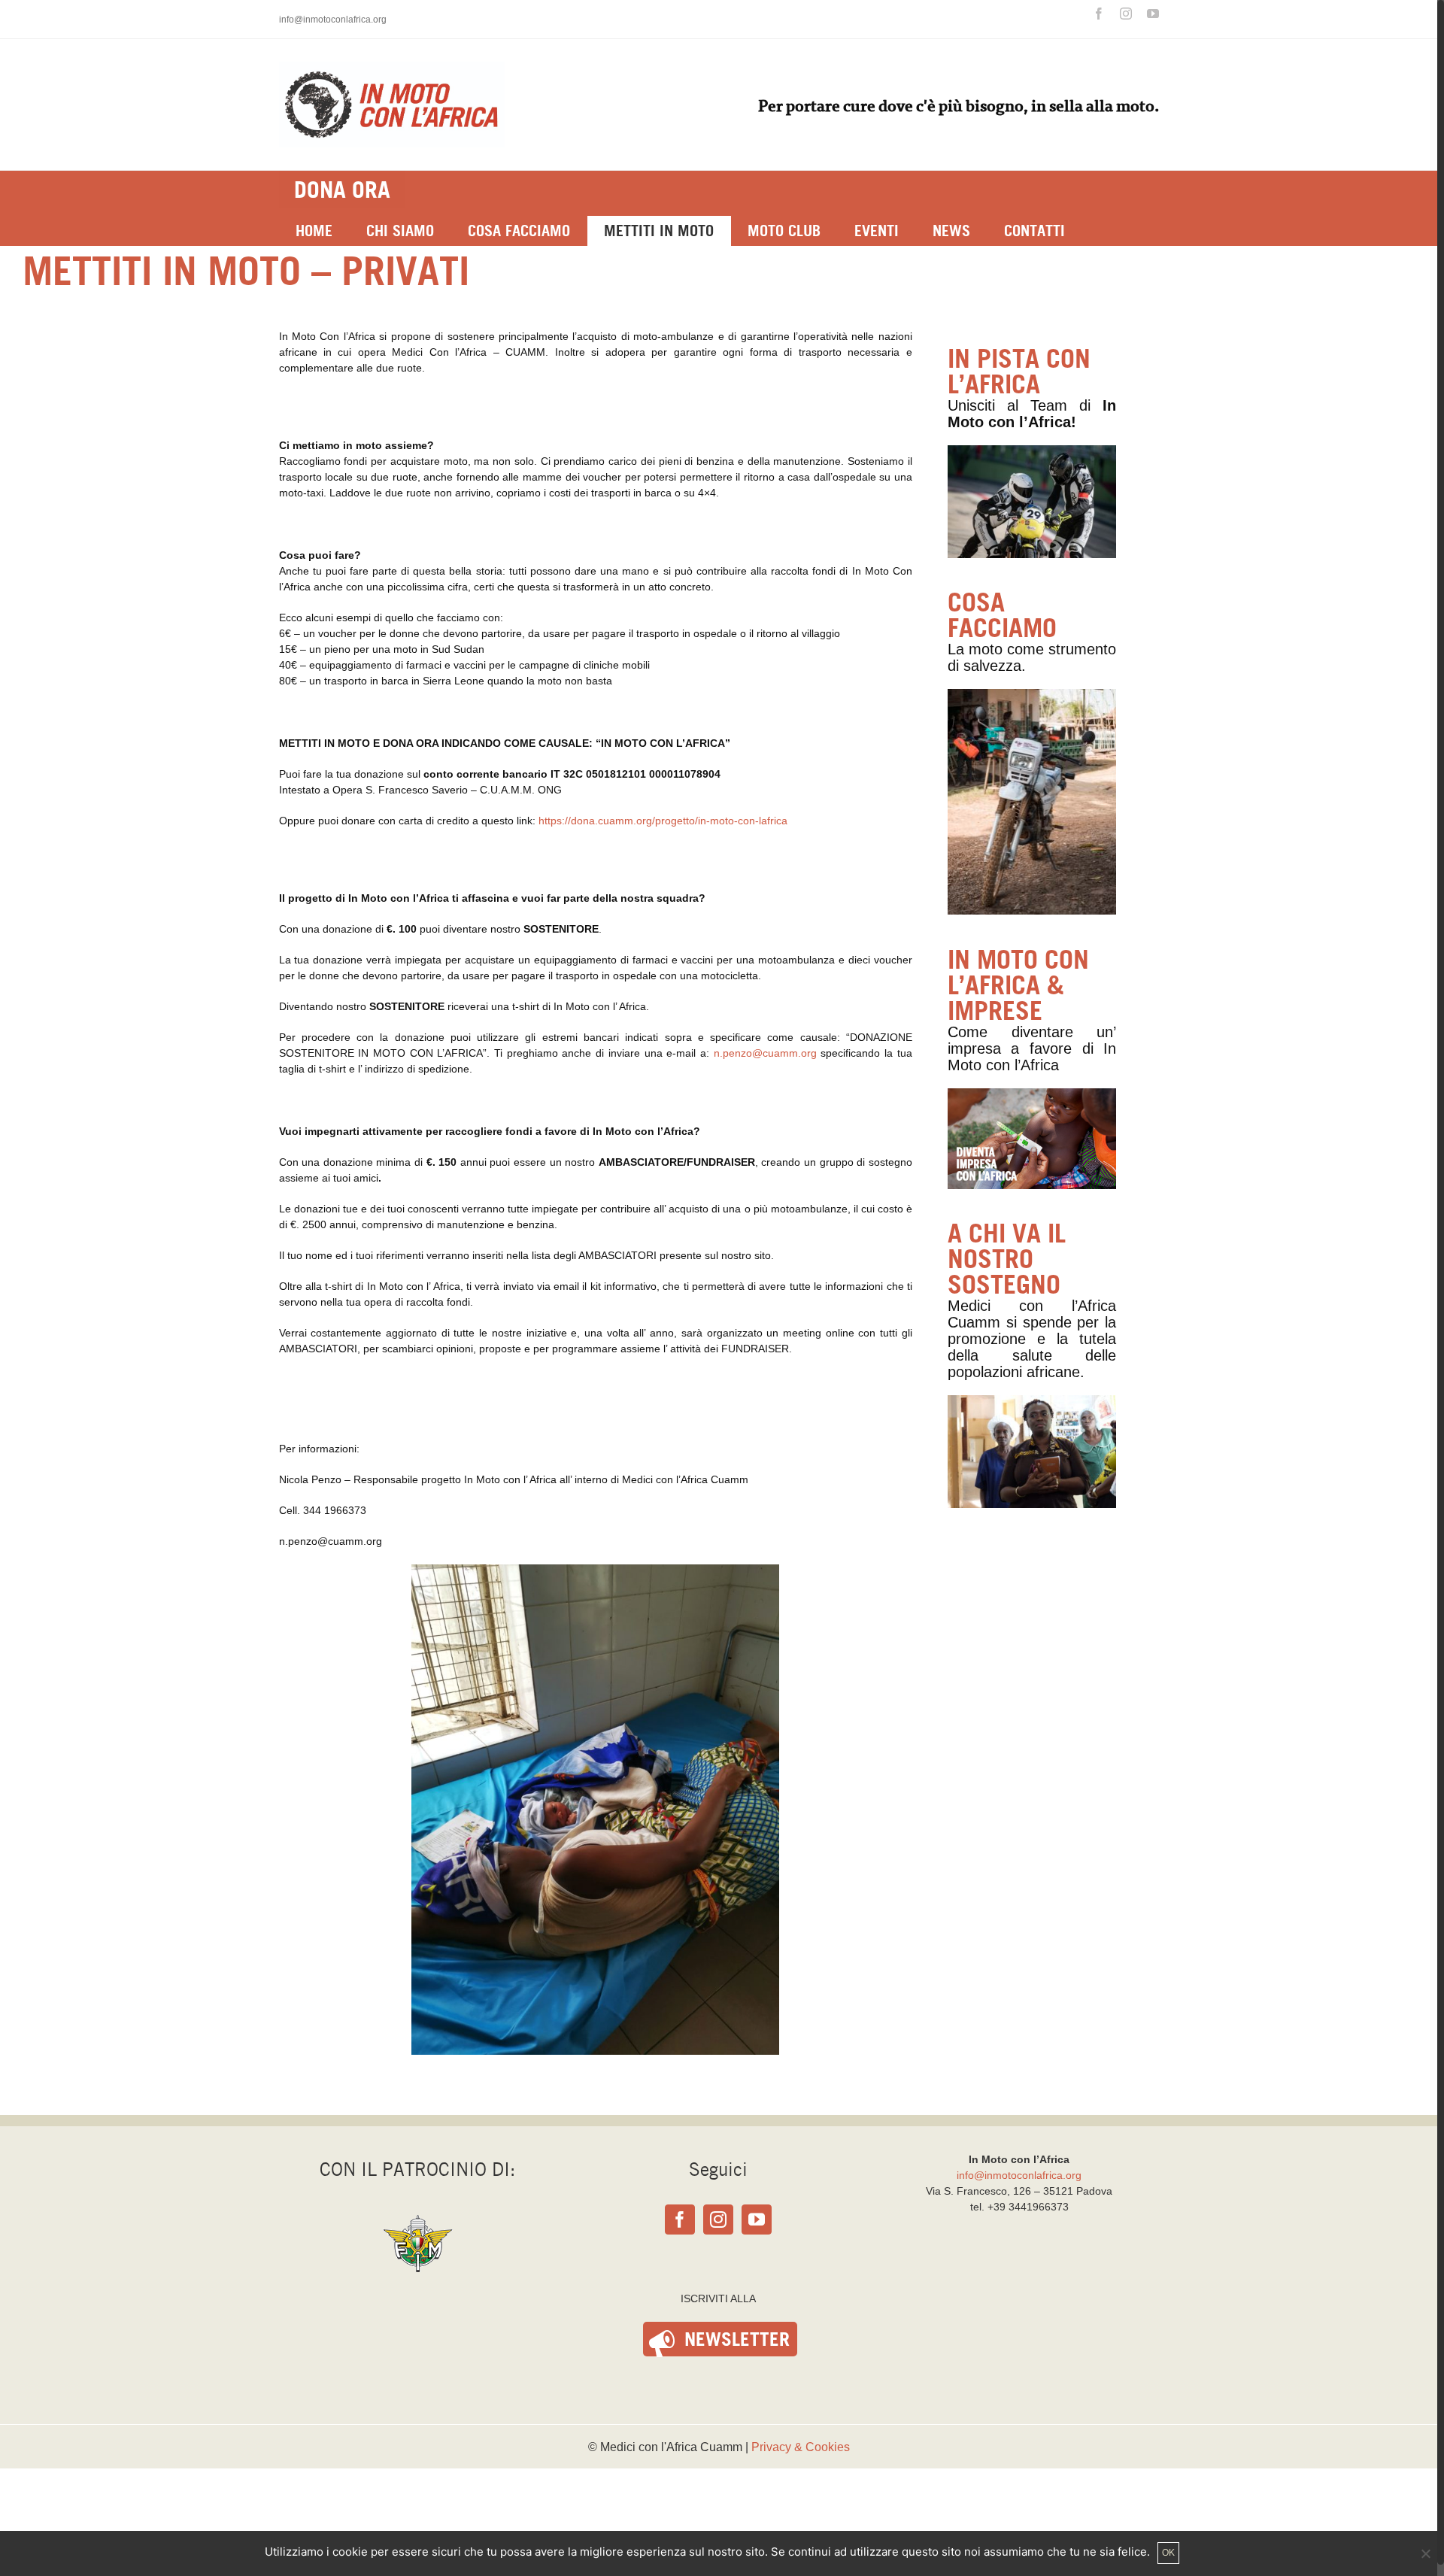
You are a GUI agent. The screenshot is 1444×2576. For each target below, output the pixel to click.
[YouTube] (757, 2219)
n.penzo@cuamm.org (765, 1053)
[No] (1425, 2553)
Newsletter (737, 2339)
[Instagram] (718, 2219)
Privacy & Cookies (801, 2447)
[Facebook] (680, 2219)
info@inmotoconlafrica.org (333, 20)
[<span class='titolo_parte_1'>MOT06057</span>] (1032, 1403)
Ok (1168, 2553)
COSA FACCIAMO (1002, 615)
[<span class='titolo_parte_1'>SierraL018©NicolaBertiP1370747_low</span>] (1032, 696)
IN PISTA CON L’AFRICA (1019, 371)
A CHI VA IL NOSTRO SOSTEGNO (1007, 1259)
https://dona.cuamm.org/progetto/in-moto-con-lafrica (663, 821)
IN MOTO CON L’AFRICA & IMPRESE (1018, 985)
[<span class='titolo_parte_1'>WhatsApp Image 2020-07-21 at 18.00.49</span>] (1032, 453)
